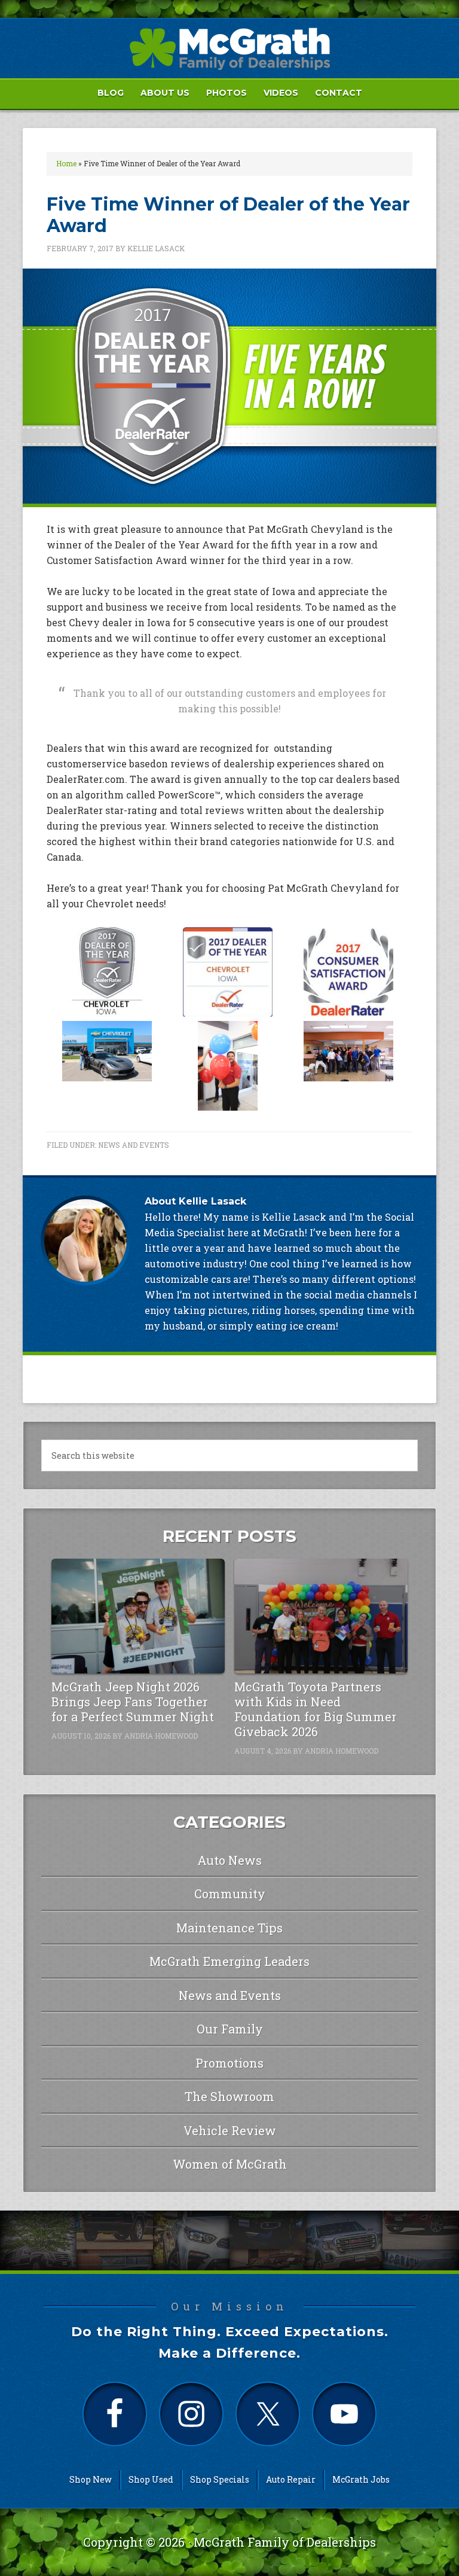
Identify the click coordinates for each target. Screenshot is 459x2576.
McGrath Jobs (361, 2479)
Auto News (229, 1860)
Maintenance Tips (229, 1928)
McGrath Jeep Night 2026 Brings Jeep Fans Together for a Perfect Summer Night (133, 1702)
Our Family (230, 2029)
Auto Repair (291, 2479)
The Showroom (229, 2096)
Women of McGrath (230, 2164)
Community (230, 1894)
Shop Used (151, 2479)
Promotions (229, 2063)
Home (66, 163)
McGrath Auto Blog (229, 48)
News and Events (134, 1145)
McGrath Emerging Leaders (229, 1961)
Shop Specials (220, 2479)
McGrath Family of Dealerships (285, 2542)
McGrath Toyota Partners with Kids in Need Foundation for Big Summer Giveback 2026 (316, 1709)
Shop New (91, 2479)
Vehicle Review (230, 2130)
